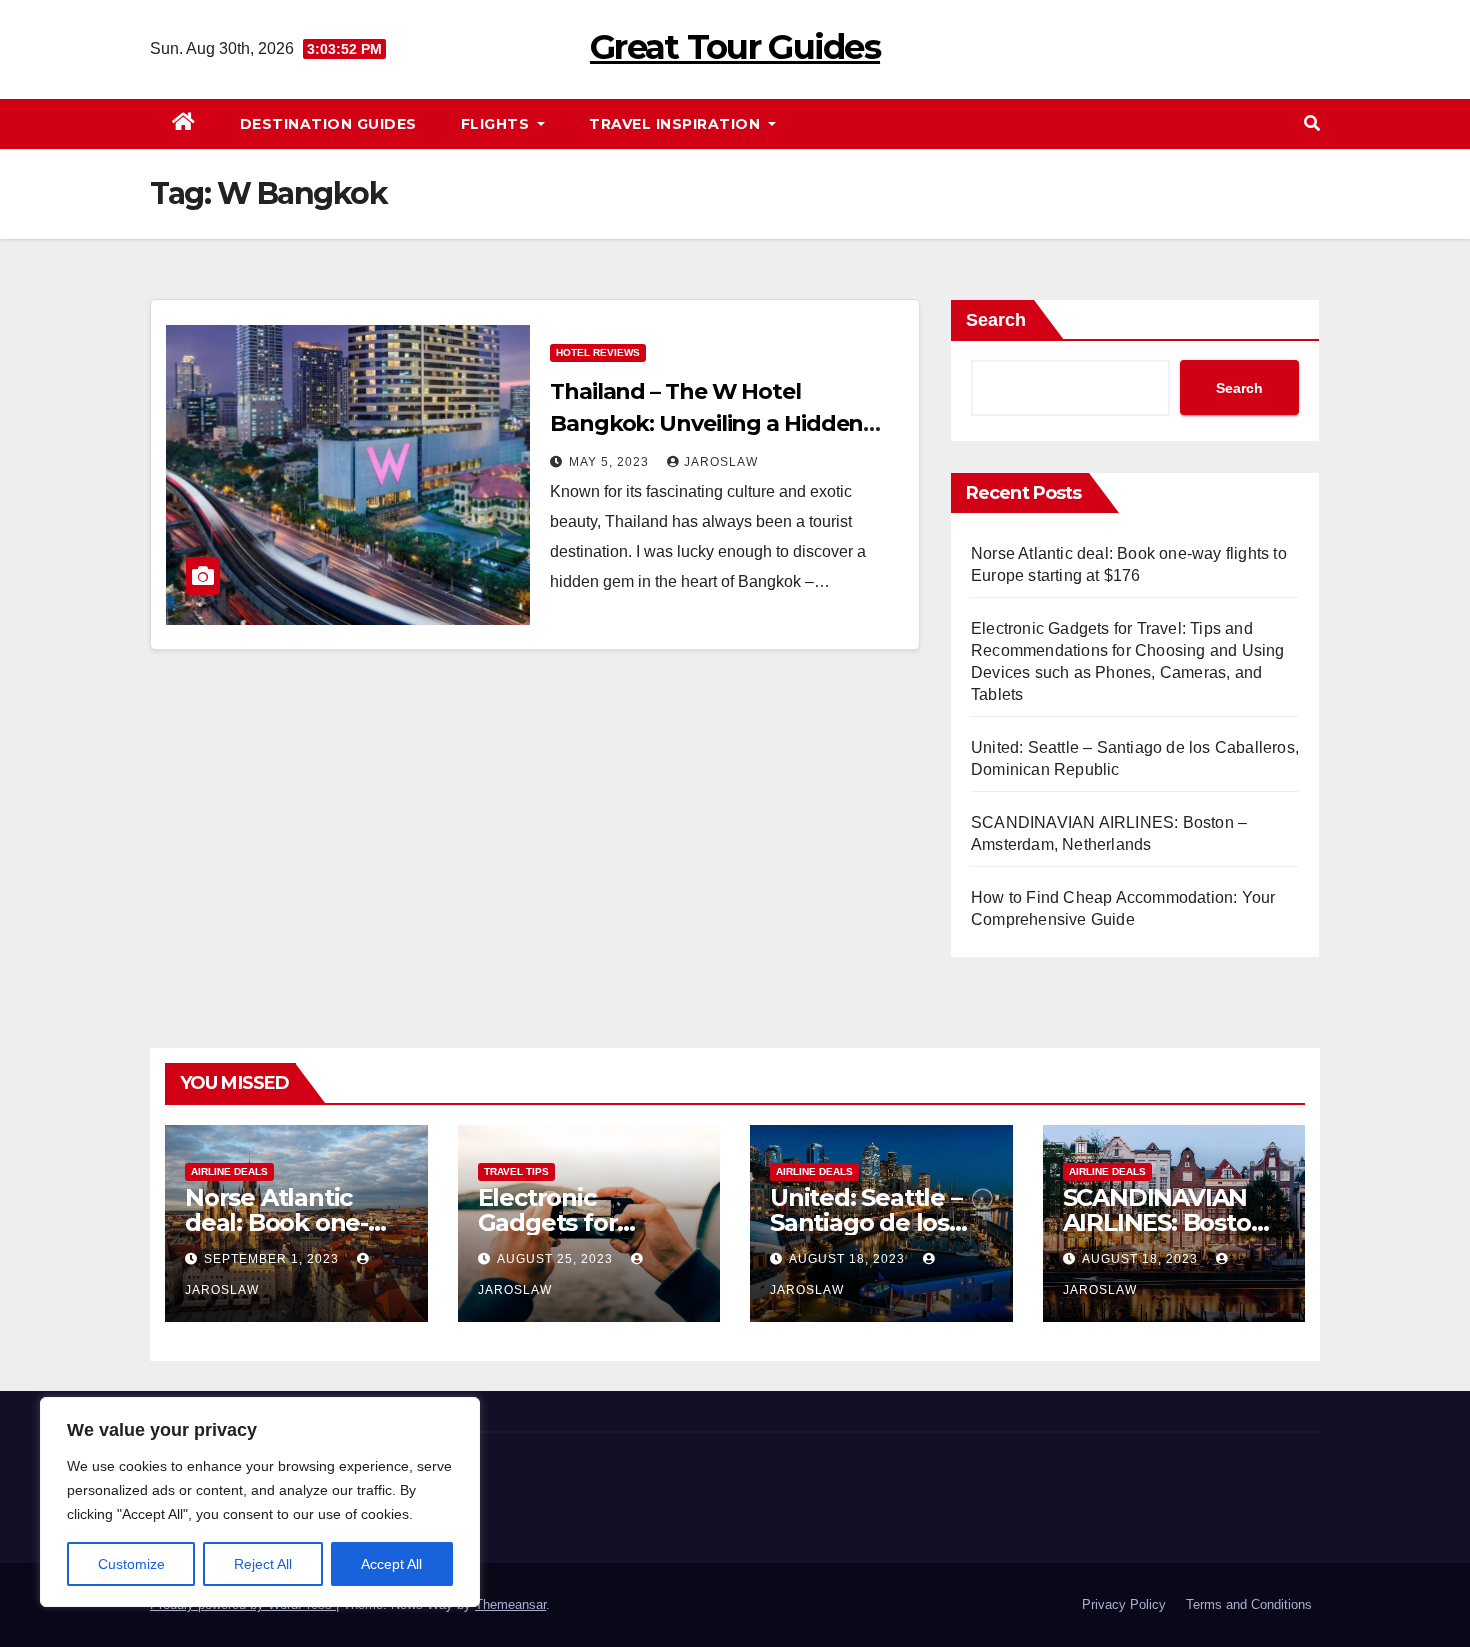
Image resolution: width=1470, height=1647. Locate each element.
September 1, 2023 (273, 1259)
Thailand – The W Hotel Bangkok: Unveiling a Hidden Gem (706, 423)
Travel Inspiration (677, 124)
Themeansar (510, 1604)
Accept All (391, 1564)
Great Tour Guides (735, 47)
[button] (1312, 123)
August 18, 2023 (849, 1259)
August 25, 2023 (557, 1259)
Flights (497, 124)
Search (996, 320)
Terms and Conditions (1249, 1604)
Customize (131, 1564)
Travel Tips (516, 1171)
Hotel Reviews (598, 352)
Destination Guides (328, 124)
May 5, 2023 (611, 462)
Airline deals (229, 1171)
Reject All (263, 1564)
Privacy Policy (1124, 1604)
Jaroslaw (721, 462)
